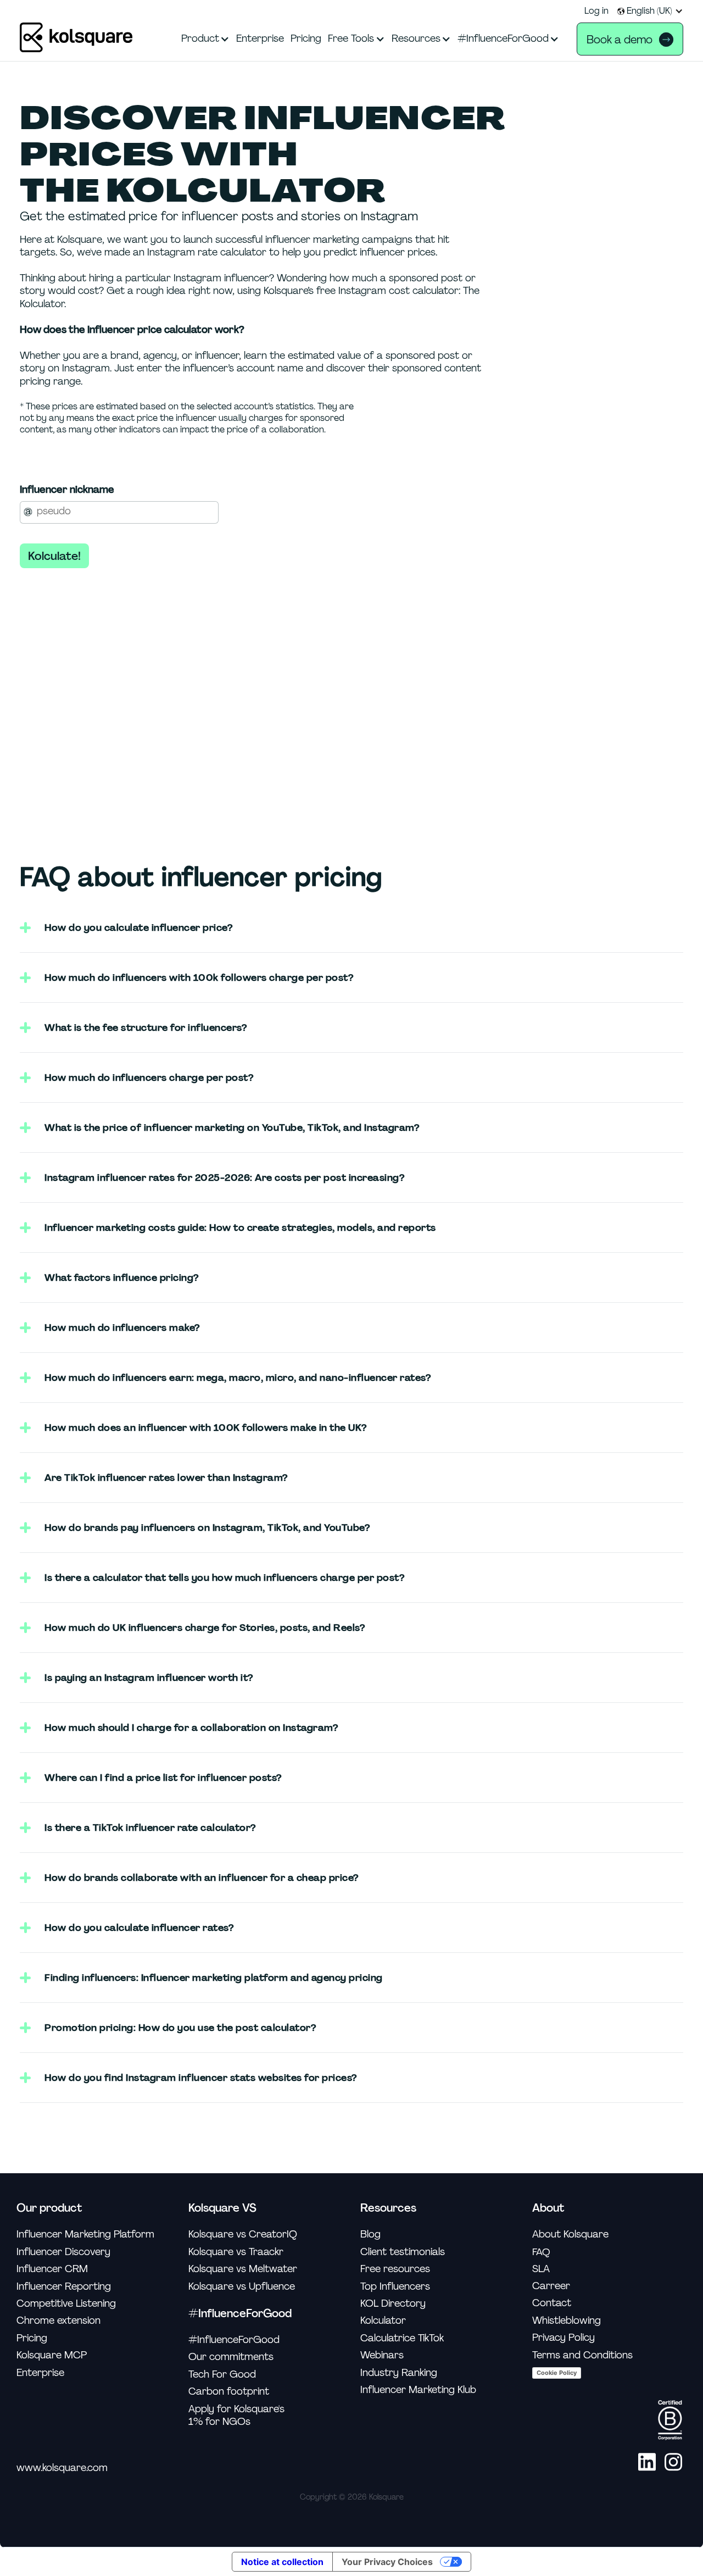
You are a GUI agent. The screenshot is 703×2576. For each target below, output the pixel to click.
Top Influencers (395, 2287)
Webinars (382, 2355)
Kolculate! (54, 556)
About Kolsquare (570, 2234)
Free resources (395, 2269)
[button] (650, 11)
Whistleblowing (567, 2321)
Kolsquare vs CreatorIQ (243, 2234)
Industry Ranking (399, 2373)
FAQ (541, 2252)
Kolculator (383, 2321)
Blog (370, 2234)
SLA (541, 2269)
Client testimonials (403, 2252)
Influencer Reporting (64, 2287)
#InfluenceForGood (234, 2340)
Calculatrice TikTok (402, 2338)
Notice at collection (282, 2562)
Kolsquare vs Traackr (236, 2252)
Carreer (551, 2286)
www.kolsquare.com (62, 2468)
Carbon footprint (229, 2392)
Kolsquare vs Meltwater (243, 2269)
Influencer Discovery (63, 2252)
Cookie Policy (557, 2373)
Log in (596, 11)
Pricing (32, 2338)
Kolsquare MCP (52, 2355)
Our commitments (231, 2357)
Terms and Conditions (582, 2355)
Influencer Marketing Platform (85, 2234)
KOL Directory (393, 2304)
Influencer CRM (52, 2269)
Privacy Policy (563, 2338)
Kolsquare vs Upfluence (242, 2287)
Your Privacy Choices (387, 2562)
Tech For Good (222, 2375)
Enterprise (40, 2373)
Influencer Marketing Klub (418, 2390)
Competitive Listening (66, 2304)
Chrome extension (58, 2321)
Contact (552, 2303)
